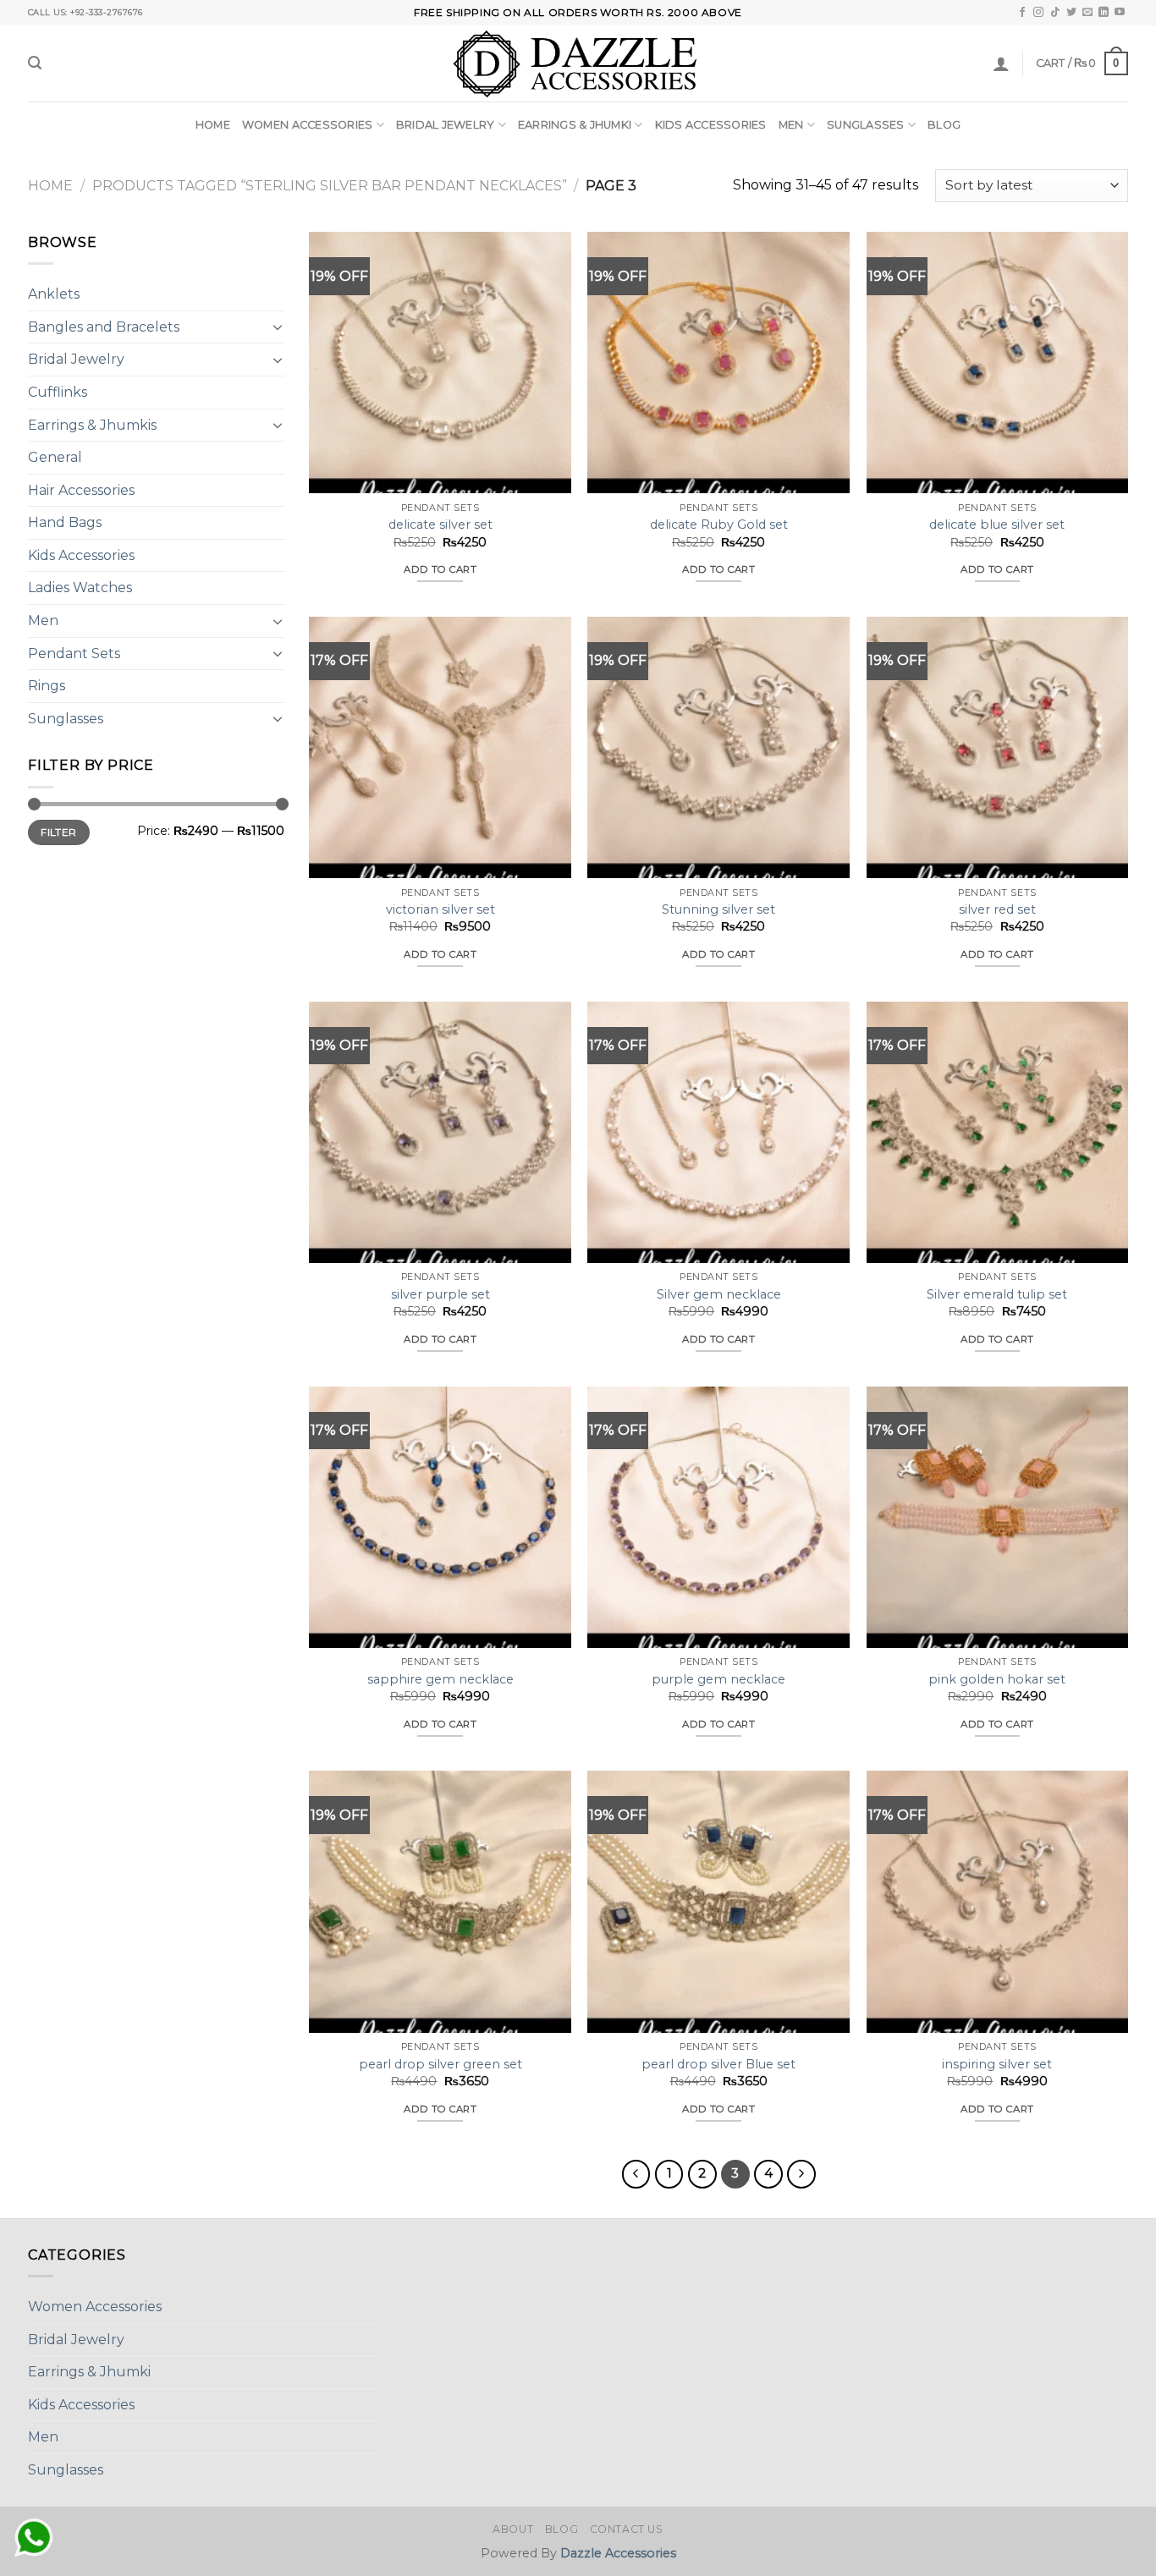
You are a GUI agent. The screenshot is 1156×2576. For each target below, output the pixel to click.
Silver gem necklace (719, 1294)
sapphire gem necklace (440, 1679)
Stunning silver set (718, 909)
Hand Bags (65, 522)
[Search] (35, 63)
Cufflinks (58, 392)
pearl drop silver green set (440, 2064)
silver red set (997, 909)
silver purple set (440, 1294)
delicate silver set (440, 525)
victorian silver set (440, 909)
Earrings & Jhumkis (92, 424)
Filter (58, 832)
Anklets (54, 294)
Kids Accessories (711, 125)
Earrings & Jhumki (575, 125)
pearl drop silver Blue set (718, 2064)
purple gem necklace (718, 1679)
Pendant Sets (74, 654)
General (55, 457)
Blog (944, 125)
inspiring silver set (997, 2064)
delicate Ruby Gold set (719, 525)
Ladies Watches (80, 588)
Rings (47, 686)
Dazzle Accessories (618, 2553)
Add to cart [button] (440, 569)
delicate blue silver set (997, 525)
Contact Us (627, 2529)
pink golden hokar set (997, 1679)
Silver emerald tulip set (997, 1294)
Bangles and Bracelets (104, 327)
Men (791, 125)
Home (213, 125)
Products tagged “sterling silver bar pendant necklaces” (330, 186)
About (513, 2529)
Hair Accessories (81, 490)
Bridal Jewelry (446, 125)
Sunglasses (866, 125)
